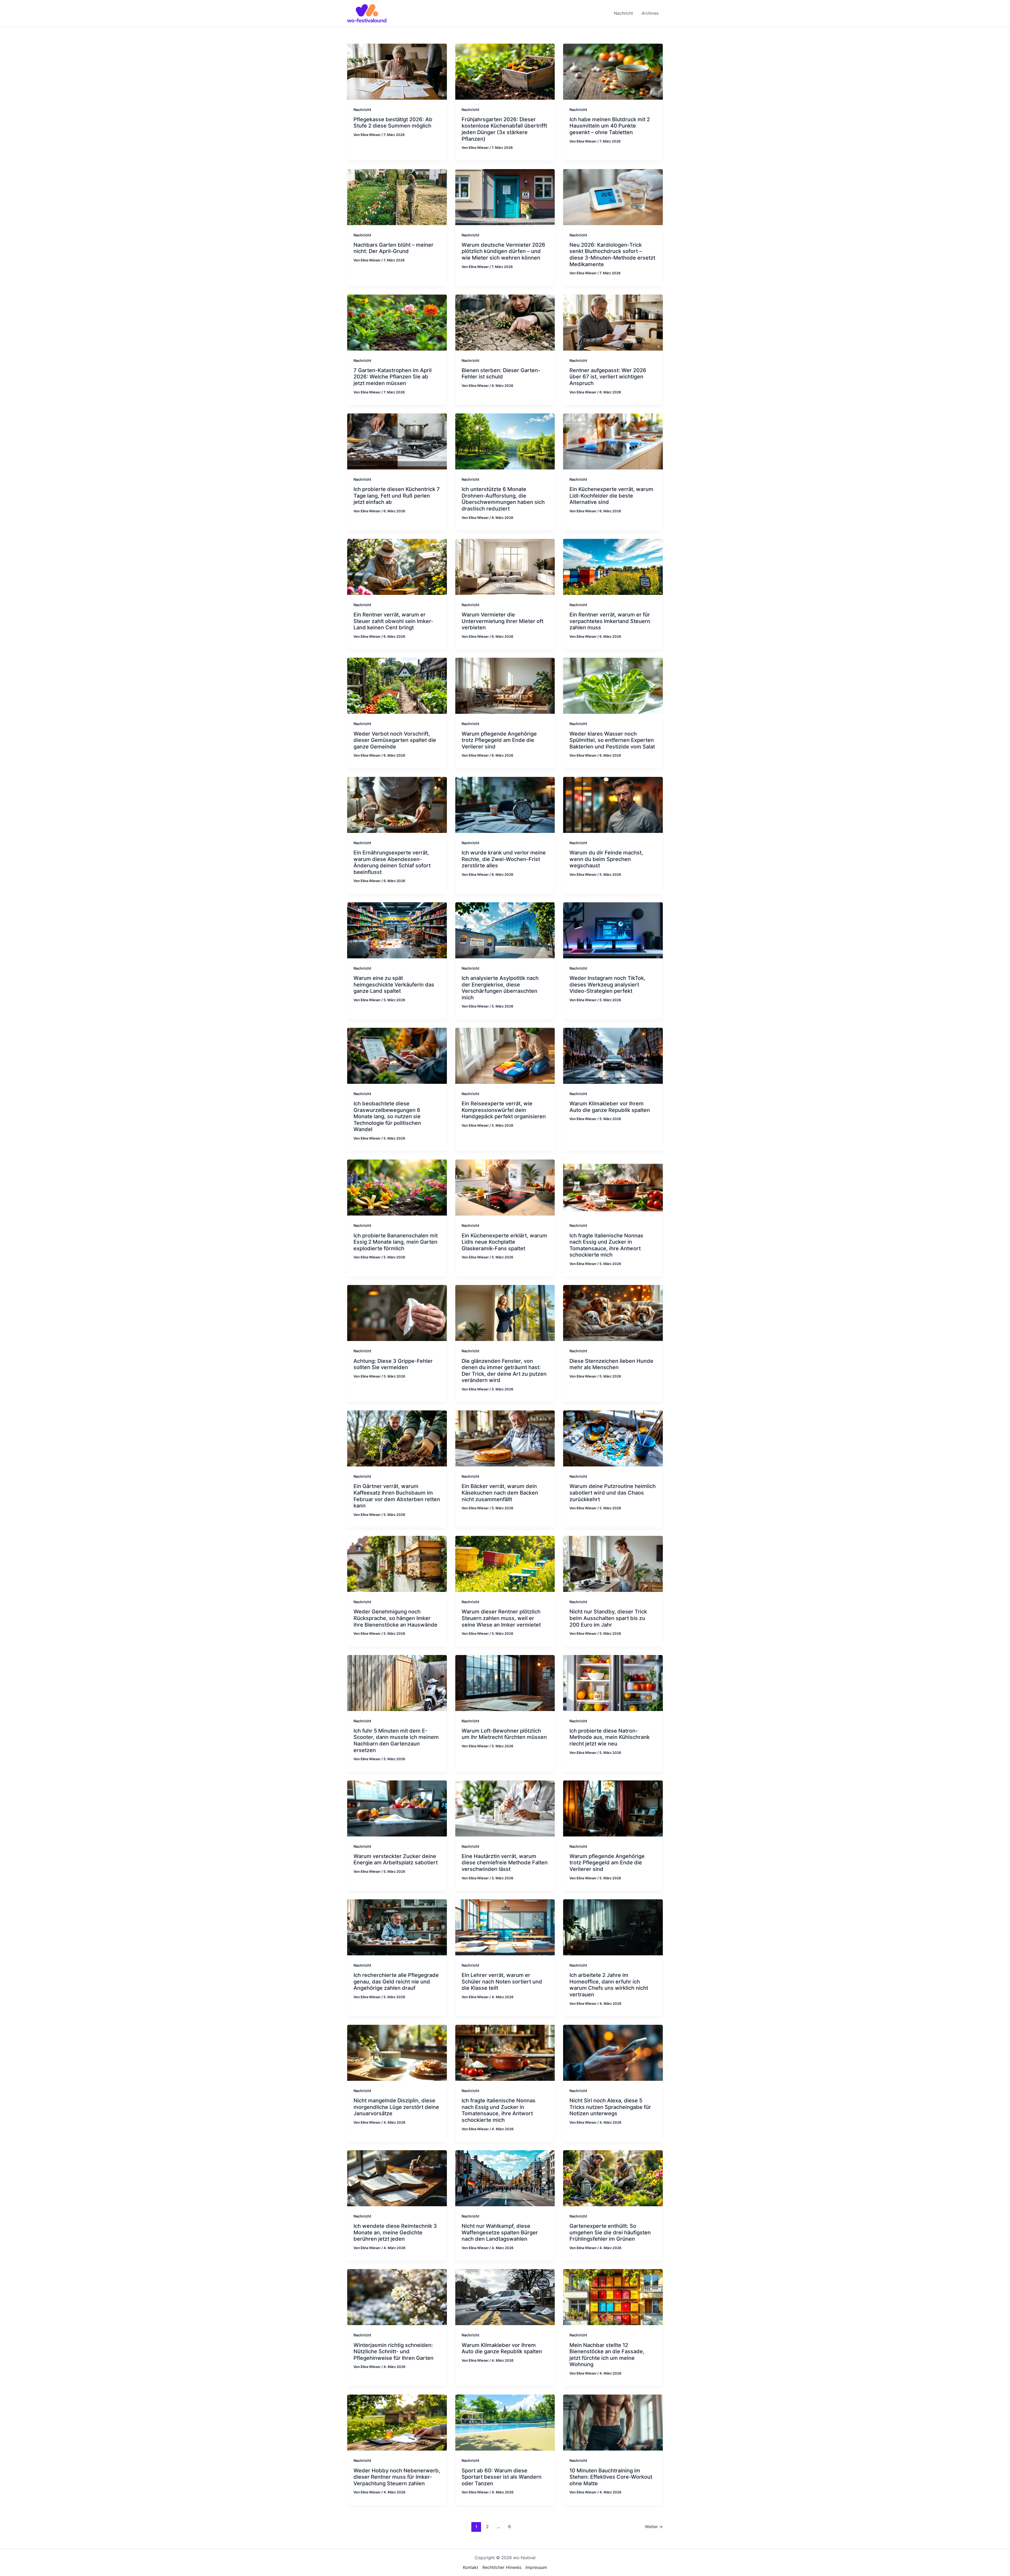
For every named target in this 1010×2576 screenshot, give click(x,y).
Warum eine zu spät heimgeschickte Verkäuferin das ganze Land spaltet (394, 985)
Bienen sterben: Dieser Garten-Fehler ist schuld (501, 374)
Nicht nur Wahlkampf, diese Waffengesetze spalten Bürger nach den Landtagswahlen (500, 2232)
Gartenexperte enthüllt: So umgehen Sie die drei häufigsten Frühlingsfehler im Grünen (610, 2232)
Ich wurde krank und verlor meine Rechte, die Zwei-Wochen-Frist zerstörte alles (504, 859)
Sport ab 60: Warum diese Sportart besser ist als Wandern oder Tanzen (502, 2477)
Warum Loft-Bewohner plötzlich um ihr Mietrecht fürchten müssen (504, 1734)
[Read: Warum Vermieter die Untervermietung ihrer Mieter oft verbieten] (505, 566)
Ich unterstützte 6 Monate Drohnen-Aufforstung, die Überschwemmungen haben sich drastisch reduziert (503, 499)
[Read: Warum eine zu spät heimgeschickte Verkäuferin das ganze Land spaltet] (397, 930)
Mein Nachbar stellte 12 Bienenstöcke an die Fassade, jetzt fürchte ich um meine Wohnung (607, 2355)
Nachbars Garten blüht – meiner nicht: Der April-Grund (393, 248)
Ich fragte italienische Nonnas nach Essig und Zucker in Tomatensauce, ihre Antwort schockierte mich (606, 1245)
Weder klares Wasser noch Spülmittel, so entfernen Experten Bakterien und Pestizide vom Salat (612, 740)
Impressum (536, 2567)
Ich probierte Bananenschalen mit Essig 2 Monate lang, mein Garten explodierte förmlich (396, 1242)
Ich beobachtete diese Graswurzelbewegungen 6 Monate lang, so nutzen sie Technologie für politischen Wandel (387, 1116)
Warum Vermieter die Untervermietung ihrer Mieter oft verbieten (503, 621)
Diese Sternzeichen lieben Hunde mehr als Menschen (611, 1364)
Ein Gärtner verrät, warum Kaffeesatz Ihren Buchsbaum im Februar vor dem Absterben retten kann (397, 1496)
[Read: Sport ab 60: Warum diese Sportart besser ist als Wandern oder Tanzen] (505, 2422)
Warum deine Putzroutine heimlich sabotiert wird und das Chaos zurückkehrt (613, 1493)
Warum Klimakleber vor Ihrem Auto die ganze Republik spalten (610, 1107)
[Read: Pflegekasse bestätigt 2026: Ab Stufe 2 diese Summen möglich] (397, 71)
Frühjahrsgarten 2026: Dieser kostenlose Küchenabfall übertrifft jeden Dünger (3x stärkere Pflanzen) (504, 129)
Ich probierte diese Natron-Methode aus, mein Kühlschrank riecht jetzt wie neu (610, 1737)
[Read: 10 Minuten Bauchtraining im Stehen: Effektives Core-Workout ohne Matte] (613, 2422)
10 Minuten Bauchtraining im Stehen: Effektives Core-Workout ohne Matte (611, 2477)
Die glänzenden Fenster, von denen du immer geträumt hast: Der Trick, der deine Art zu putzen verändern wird (504, 1371)
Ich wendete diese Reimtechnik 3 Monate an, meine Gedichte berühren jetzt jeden (395, 2232)
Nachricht (362, 110)
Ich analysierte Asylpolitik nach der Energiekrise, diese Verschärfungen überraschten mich (500, 988)
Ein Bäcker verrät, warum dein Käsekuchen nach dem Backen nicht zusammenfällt (500, 1493)
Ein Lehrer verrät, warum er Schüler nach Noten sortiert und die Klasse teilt (502, 1982)
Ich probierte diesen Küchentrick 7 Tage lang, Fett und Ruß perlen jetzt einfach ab (397, 496)
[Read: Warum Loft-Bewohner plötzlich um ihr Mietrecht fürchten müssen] (505, 1683)
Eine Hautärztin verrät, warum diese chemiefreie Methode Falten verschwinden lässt (505, 1863)
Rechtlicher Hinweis (502, 2567)
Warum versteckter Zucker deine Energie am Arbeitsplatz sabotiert (396, 1859)
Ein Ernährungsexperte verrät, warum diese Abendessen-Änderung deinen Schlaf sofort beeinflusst (392, 862)
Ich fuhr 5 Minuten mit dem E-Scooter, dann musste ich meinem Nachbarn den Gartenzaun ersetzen (396, 1740)
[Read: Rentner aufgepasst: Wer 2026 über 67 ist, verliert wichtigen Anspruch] (613, 322)
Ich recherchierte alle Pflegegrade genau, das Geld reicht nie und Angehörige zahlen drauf (396, 1982)
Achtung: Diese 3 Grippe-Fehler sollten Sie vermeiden (393, 1364)
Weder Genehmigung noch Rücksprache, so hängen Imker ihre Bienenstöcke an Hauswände (395, 1618)
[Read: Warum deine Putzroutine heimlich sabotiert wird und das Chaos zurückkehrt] (613, 1438)
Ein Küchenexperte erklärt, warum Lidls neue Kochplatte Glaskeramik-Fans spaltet (504, 1242)
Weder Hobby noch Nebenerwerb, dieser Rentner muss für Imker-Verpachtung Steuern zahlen (397, 2477)
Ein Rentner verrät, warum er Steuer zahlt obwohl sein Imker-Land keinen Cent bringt (393, 621)
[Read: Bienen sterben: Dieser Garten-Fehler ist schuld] (505, 322)
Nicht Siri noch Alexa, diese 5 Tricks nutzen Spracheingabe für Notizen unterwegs (610, 2107)
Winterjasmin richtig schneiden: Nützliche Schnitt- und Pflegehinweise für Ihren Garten (393, 2352)
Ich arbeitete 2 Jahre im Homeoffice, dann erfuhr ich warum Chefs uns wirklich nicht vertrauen (609, 1985)
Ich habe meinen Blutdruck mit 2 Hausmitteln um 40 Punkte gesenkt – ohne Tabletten (610, 126)
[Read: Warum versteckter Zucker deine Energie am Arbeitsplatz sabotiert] (397, 1808)
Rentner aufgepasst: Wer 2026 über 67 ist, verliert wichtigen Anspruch (608, 377)
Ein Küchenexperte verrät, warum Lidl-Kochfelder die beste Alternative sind (611, 496)
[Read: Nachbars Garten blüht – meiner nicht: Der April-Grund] (397, 197)
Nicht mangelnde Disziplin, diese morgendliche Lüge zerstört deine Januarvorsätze (396, 2107)
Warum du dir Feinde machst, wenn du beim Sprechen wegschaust (606, 859)
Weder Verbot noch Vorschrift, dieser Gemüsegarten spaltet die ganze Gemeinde (395, 740)
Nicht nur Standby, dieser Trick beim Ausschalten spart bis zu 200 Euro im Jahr (608, 1618)
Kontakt (471, 2567)
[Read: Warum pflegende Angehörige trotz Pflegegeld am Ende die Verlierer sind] (505, 685)
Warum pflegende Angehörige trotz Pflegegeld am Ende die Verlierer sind (499, 740)
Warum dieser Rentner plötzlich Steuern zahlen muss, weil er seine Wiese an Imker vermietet (501, 1618)
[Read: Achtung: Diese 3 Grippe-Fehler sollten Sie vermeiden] (397, 1313)
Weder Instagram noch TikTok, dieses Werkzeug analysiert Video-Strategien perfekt (607, 985)
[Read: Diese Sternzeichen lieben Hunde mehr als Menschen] (613, 1313)
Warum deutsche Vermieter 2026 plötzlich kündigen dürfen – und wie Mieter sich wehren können (503, 251)
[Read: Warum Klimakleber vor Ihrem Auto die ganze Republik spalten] (613, 1055)
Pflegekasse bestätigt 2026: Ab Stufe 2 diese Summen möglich (393, 123)
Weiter (654, 2527)
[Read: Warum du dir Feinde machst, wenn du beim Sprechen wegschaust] (613, 804)
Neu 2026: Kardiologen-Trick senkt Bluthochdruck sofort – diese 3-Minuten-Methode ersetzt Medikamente (612, 255)
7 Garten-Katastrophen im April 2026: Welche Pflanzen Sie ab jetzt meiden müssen (393, 377)
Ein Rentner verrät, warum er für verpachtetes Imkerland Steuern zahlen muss (610, 621)
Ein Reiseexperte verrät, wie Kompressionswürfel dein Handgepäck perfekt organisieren (504, 1110)
